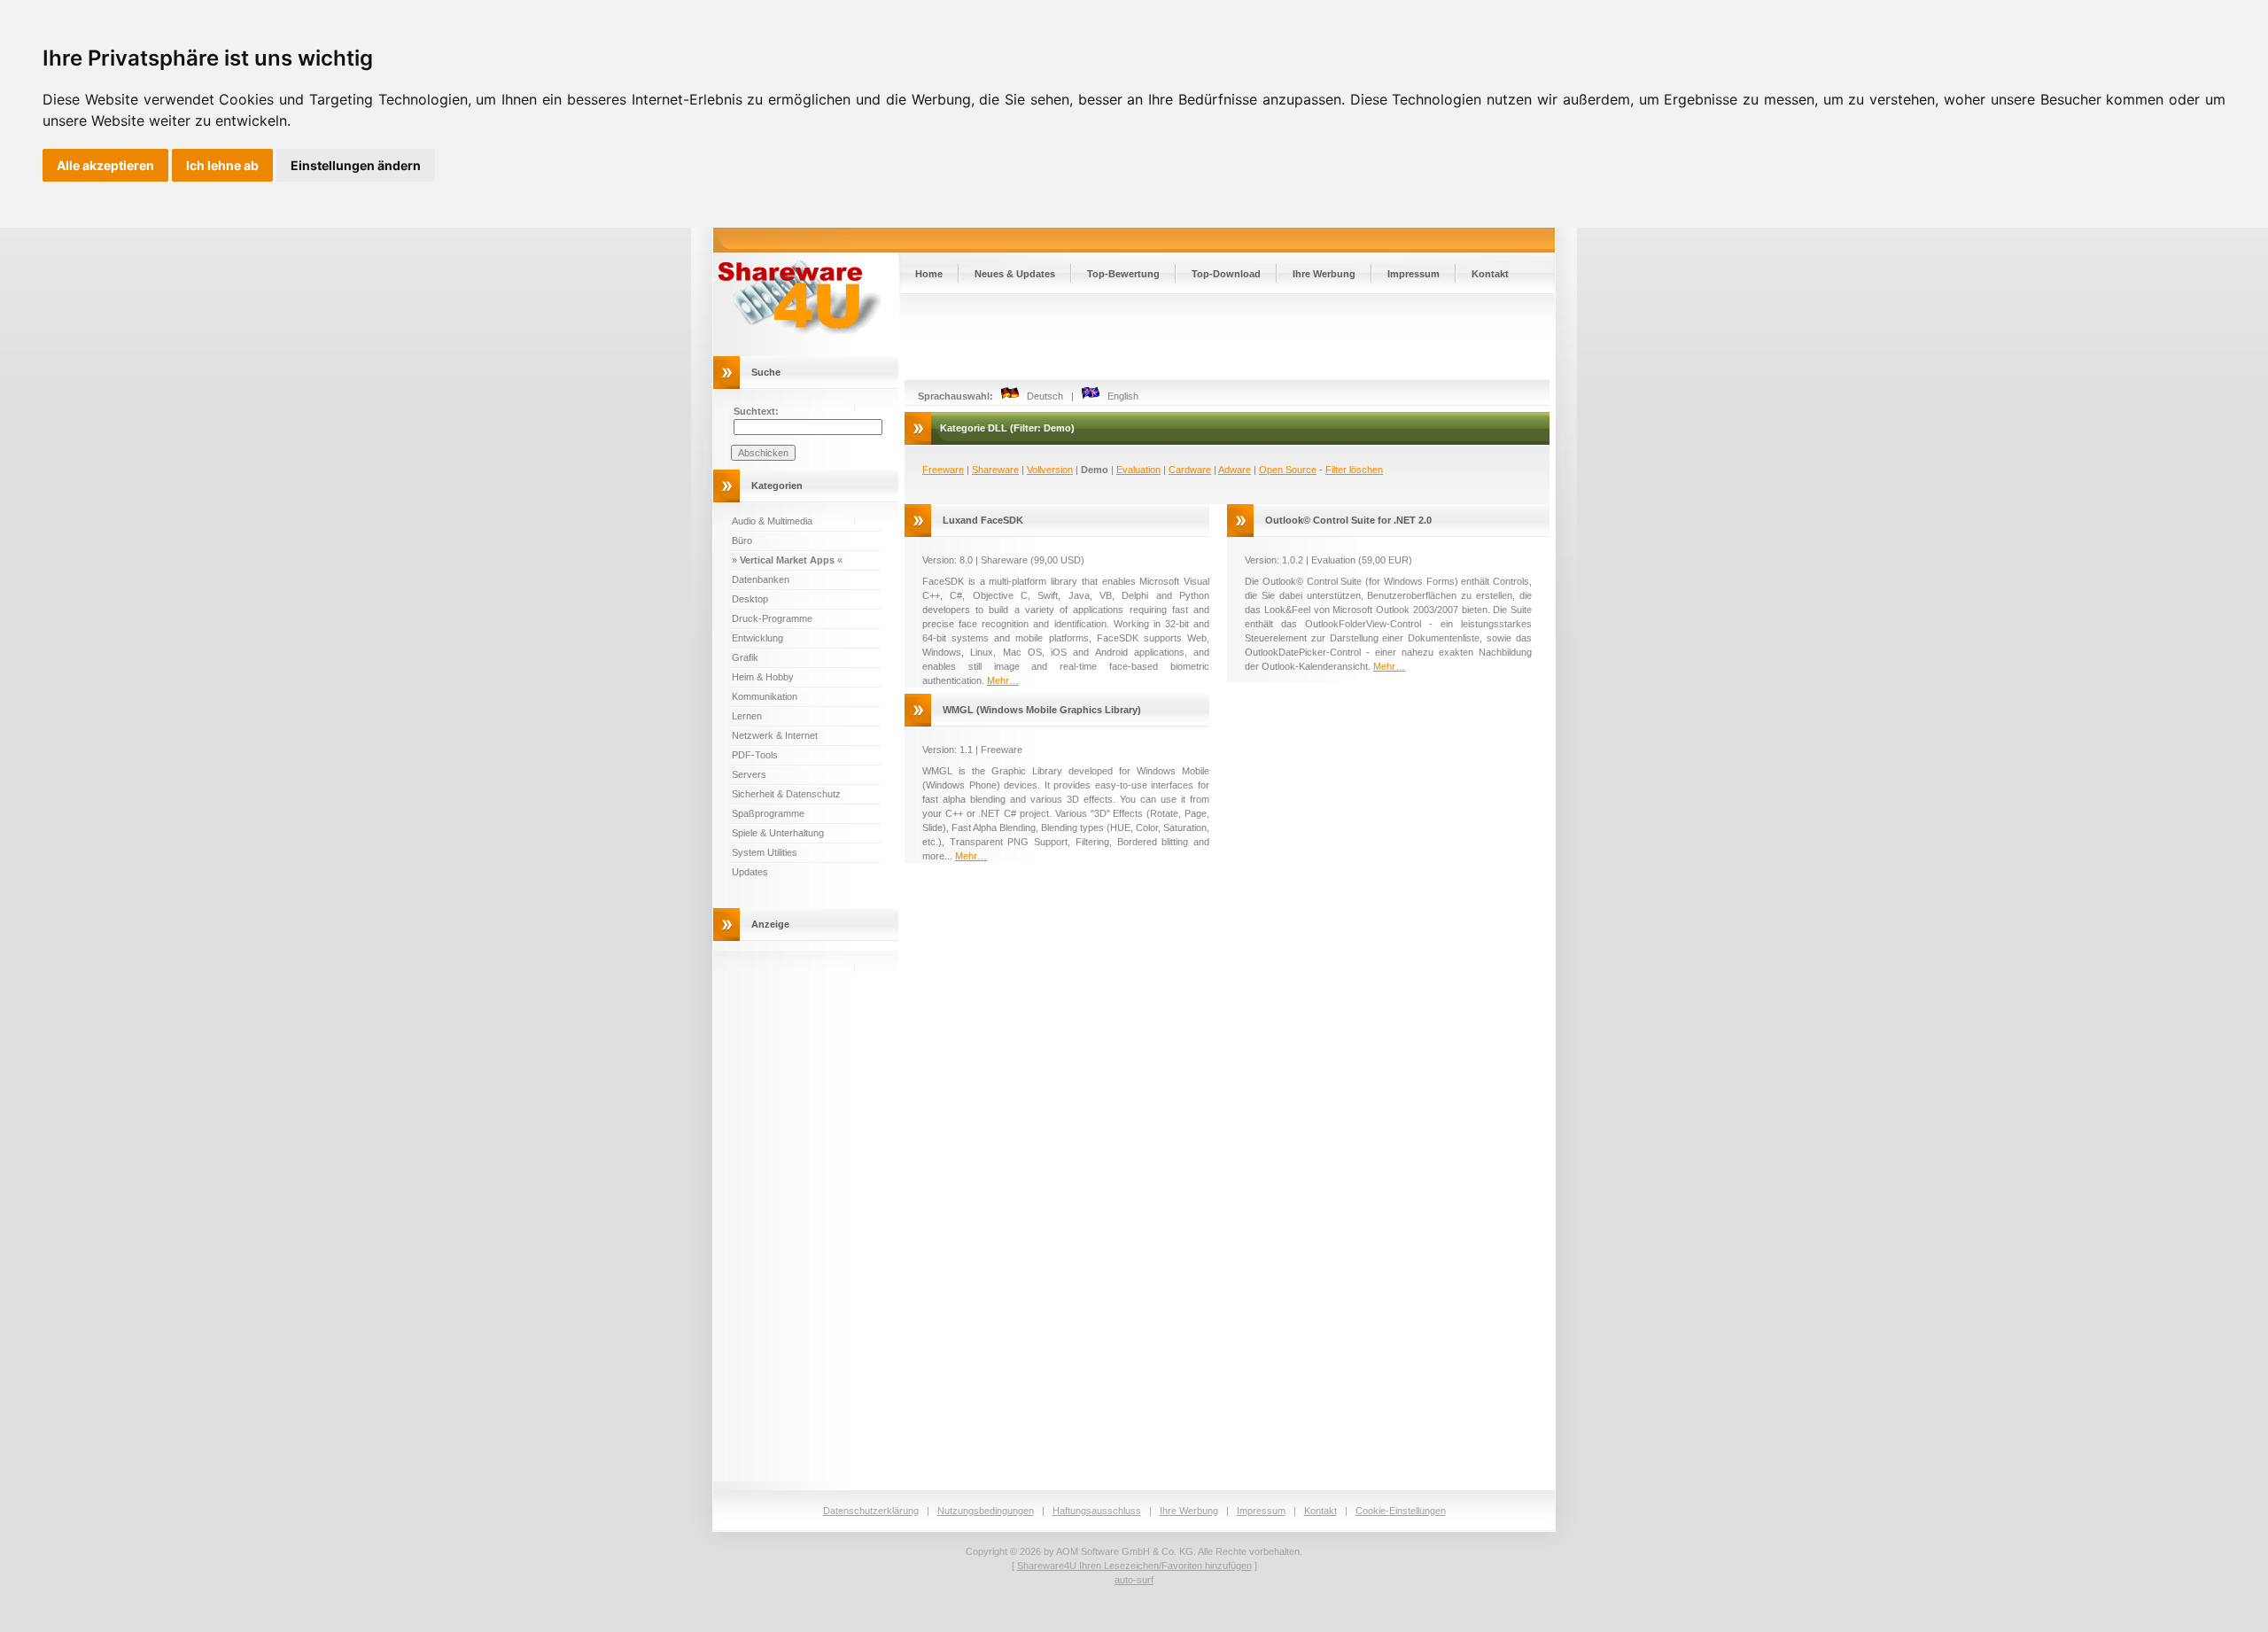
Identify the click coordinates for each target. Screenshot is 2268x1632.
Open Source (1288, 470)
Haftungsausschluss (1097, 1511)
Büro (742, 540)
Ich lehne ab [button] (222, 165)
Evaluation (1138, 470)
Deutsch (1041, 396)
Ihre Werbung (1324, 274)
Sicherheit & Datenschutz (786, 794)
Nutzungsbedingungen (986, 1511)
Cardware (1190, 470)
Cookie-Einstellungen (1401, 1511)
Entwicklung (757, 638)
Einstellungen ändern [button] (356, 165)
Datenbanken (761, 579)
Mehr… (1003, 680)
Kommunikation (765, 696)
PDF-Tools (755, 755)
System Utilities (765, 852)
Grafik (745, 657)
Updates (750, 872)
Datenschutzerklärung (871, 1511)
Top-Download (1226, 274)
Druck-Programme (772, 618)
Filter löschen (1354, 470)
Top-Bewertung (1123, 274)
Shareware (995, 470)
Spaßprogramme (768, 813)
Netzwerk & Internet (775, 735)
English (1119, 396)
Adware (1235, 470)
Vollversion (1050, 470)
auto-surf (1134, 1580)
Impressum (1414, 274)
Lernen (747, 716)
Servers (749, 774)
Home (929, 274)
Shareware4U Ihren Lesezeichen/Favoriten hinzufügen (1134, 1566)
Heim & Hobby (763, 677)
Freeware (943, 470)
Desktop (750, 599)
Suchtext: (756, 411)
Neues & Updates (1015, 274)
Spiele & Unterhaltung (778, 833)
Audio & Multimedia (772, 521)
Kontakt (1490, 274)
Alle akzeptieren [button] (105, 165)
